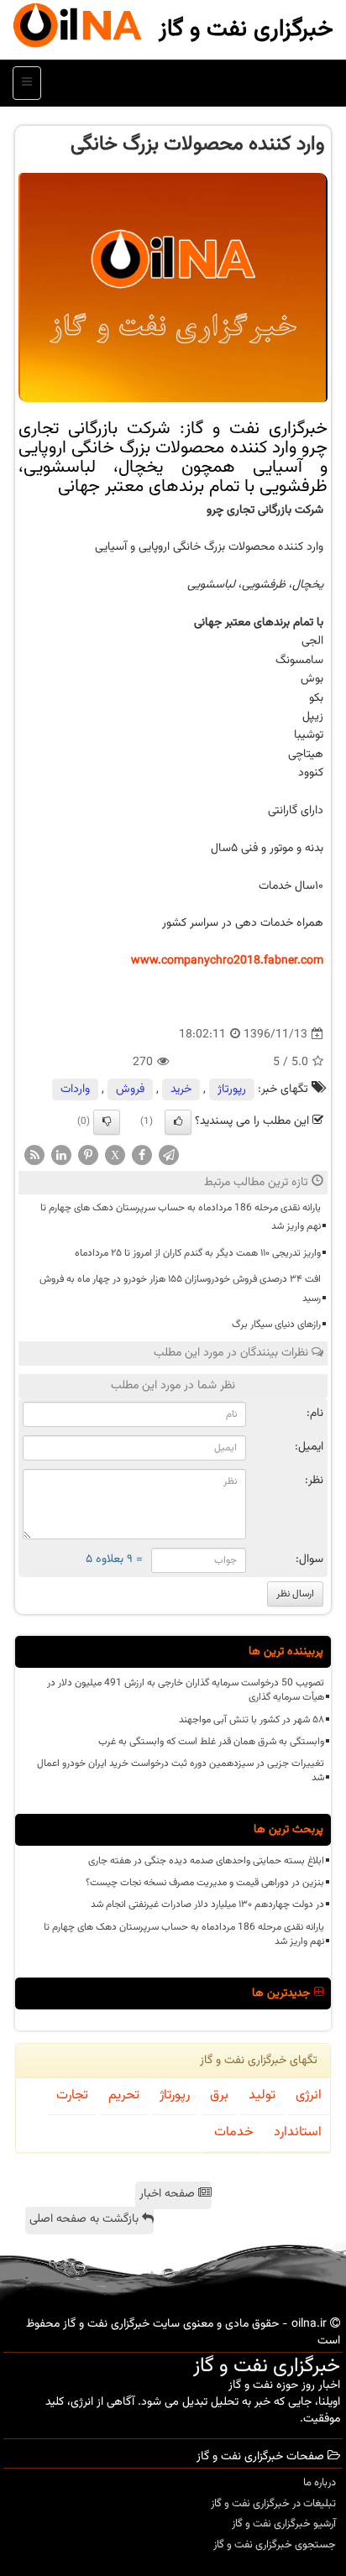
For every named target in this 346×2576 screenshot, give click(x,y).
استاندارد (298, 2132)
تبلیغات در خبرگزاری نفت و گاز (273, 2504)
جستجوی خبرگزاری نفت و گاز (275, 2545)
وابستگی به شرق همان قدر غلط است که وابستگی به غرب (211, 1742)
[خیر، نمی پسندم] (107, 1122)
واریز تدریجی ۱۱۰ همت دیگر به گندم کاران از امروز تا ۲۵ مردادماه (198, 1253)
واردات (75, 1089)
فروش (130, 1089)
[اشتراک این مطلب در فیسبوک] (142, 1155)
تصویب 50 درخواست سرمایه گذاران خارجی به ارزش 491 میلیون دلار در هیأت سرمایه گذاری (186, 1690)
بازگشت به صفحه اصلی (86, 2219)
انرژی (309, 2095)
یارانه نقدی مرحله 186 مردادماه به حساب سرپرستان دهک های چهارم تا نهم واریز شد (181, 1217)
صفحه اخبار (169, 2194)
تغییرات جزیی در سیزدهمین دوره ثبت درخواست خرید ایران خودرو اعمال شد (181, 1771)
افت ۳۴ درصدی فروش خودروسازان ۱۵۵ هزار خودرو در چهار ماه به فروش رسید (180, 1288)
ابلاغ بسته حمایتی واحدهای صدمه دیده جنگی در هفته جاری (206, 1861)
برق (219, 2095)
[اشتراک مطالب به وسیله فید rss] (34, 1155)
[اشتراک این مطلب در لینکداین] (61, 1155)
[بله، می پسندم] (178, 1122)
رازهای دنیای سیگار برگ (276, 1325)
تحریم (124, 2095)
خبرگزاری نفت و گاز (246, 29)
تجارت (72, 2095)
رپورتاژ (232, 1089)
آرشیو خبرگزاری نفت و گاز (284, 2524)
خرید (181, 1089)
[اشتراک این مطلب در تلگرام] (169, 1155)
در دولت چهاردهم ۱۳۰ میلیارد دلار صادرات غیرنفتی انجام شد (207, 1905)
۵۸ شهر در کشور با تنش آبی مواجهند (252, 1720)
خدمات (234, 2132)
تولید (262, 2095)
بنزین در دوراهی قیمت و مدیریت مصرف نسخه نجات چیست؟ (205, 1883)
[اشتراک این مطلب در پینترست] (88, 1155)
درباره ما (320, 2483)
